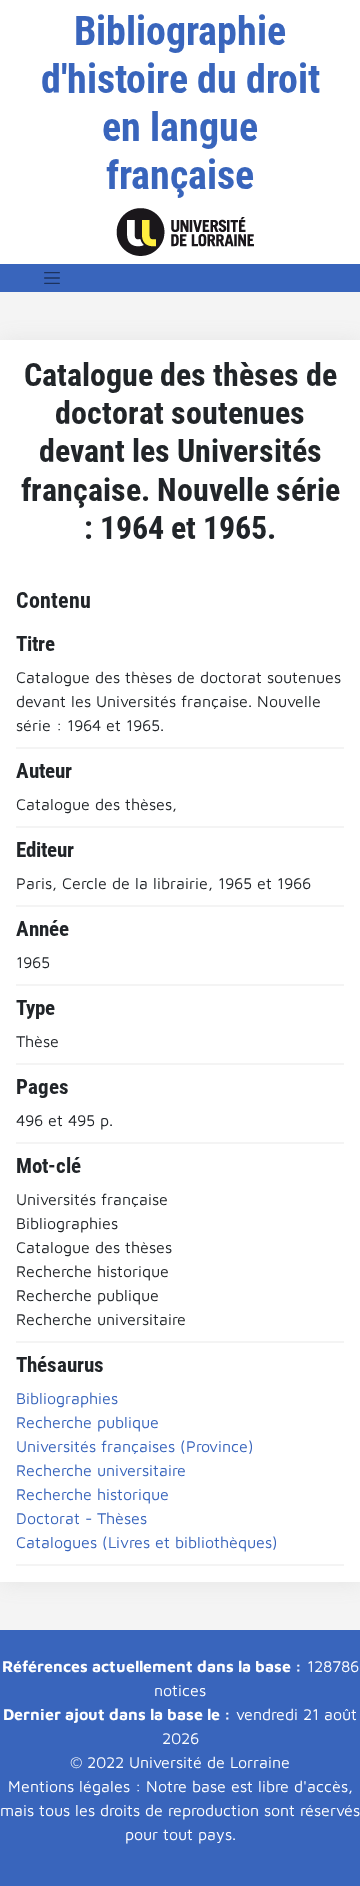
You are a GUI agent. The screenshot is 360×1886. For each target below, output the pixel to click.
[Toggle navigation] (52, 278)
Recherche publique (87, 1422)
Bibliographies (67, 1398)
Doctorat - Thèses (81, 1518)
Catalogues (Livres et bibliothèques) (147, 1542)
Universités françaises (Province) (135, 1446)
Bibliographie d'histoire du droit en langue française (180, 103)
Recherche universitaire (101, 1470)
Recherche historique (92, 1494)
